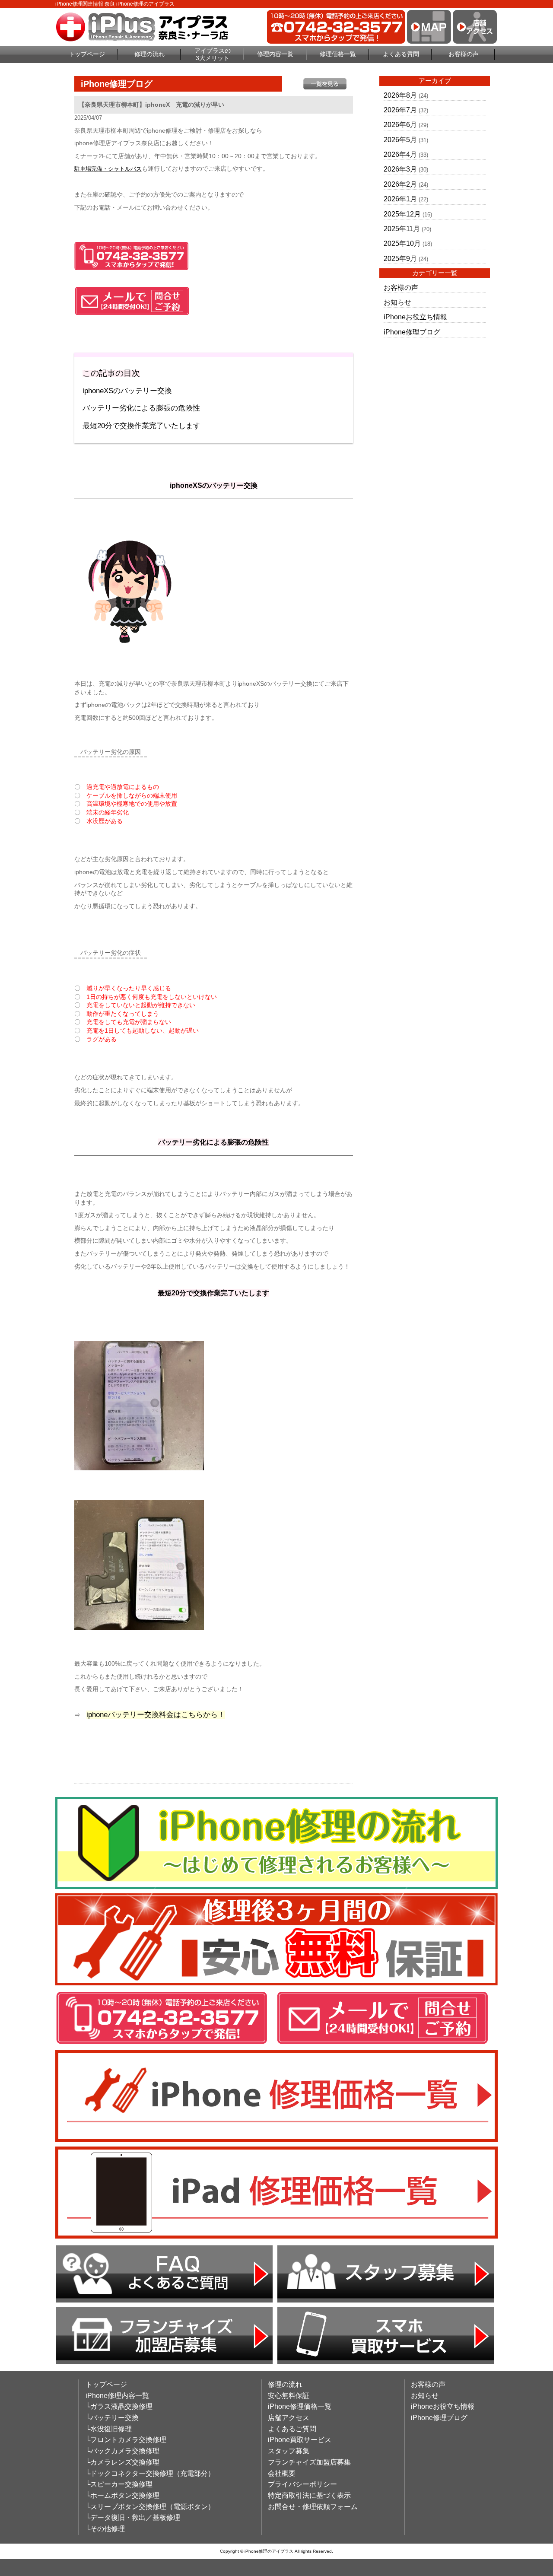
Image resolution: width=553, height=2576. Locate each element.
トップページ (87, 54)
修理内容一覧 (275, 54)
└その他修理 (105, 2529)
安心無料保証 (289, 2396)
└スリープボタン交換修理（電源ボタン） (150, 2507)
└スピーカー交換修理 (119, 2484)
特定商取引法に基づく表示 (309, 2495)
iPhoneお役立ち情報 (415, 317)
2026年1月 (400, 199)
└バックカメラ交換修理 (122, 2451)
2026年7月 (400, 110)
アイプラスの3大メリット (213, 54)
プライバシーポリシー (302, 2484)
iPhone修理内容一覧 (117, 2396)
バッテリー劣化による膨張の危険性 (141, 408)
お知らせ (397, 302)
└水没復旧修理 (109, 2429)
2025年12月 (402, 214)
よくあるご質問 (292, 2429)
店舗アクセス (289, 2418)
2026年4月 (400, 154)
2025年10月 (402, 243)
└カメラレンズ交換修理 (122, 2462)
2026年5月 (400, 140)
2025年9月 (400, 259)
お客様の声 (464, 54)
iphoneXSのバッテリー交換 (127, 391)
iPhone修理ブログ (412, 332)
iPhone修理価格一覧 (300, 2406)
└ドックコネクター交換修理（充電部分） (150, 2473)
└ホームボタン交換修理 (122, 2495)
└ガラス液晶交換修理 (119, 2406)
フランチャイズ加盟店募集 (309, 2462)
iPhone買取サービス (300, 2440)
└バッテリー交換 (112, 2418)
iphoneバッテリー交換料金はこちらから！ (156, 1715)
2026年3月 (400, 169)
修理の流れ (149, 54)
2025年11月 (402, 229)
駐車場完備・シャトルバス (108, 169)
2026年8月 (400, 95)
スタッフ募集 (289, 2451)
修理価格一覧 (338, 54)
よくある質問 (401, 54)
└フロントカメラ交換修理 (126, 2440)
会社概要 (282, 2473)
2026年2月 (400, 184)
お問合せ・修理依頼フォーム (313, 2507)
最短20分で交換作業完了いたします (141, 426)
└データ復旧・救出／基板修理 (133, 2517)
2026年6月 (400, 125)
